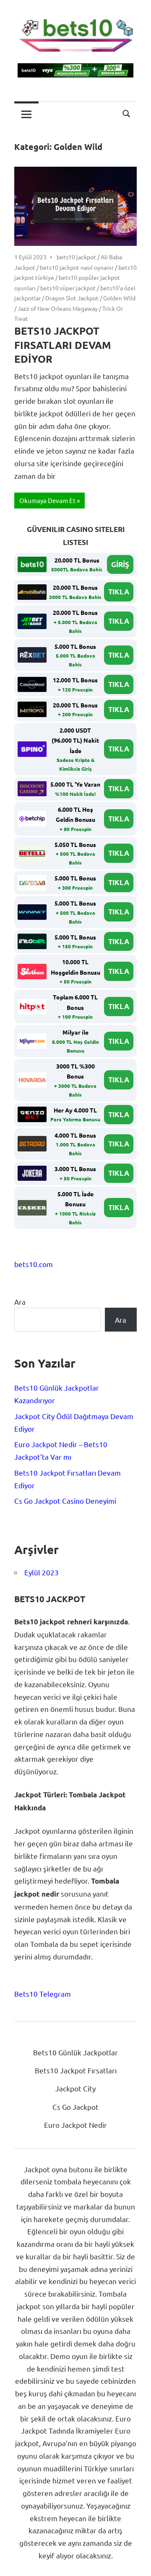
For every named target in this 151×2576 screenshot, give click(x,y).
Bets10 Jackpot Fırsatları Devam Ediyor (63, 345)
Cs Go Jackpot (75, 2107)
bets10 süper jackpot (68, 288)
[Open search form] (127, 113)
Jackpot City (75, 2088)
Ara (20, 1302)
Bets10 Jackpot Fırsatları (76, 2070)
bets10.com (34, 1264)
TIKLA (119, 592)
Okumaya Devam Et (47, 500)
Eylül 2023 (42, 1572)
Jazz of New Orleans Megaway (58, 308)
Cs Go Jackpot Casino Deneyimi (65, 1501)
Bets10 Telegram (43, 1994)
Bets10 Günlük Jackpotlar (75, 2052)
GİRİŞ (120, 564)
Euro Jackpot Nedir (75, 2125)
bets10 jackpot (76, 257)
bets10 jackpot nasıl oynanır (77, 267)
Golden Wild (119, 298)
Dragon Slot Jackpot (72, 298)
